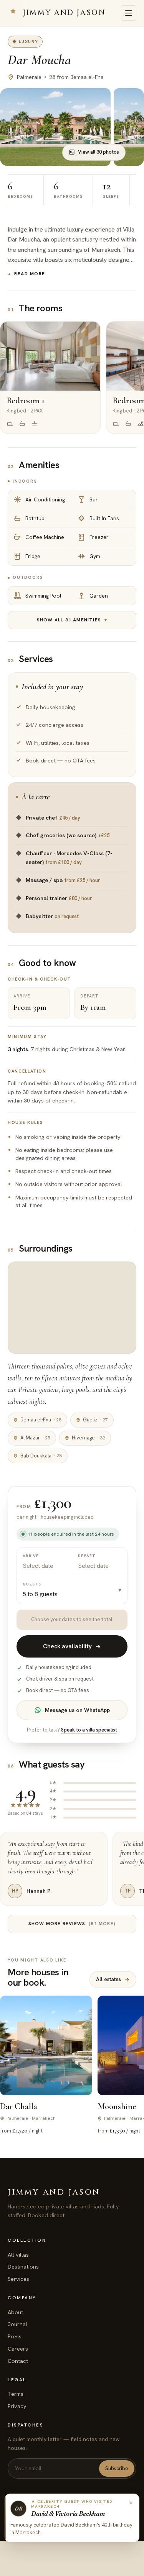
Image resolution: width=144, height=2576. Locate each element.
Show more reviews (72, 1924)
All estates (108, 1979)
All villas (18, 2255)
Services (18, 2279)
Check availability (67, 1646)
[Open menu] (129, 13)
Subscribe (117, 2468)
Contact (18, 2361)
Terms (16, 2394)
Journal (17, 2324)
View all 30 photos (98, 152)
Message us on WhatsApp (77, 1710)
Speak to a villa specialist (89, 1730)
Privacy (17, 2406)
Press (15, 2336)
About (15, 2312)
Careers (18, 2349)
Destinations (23, 2267)
